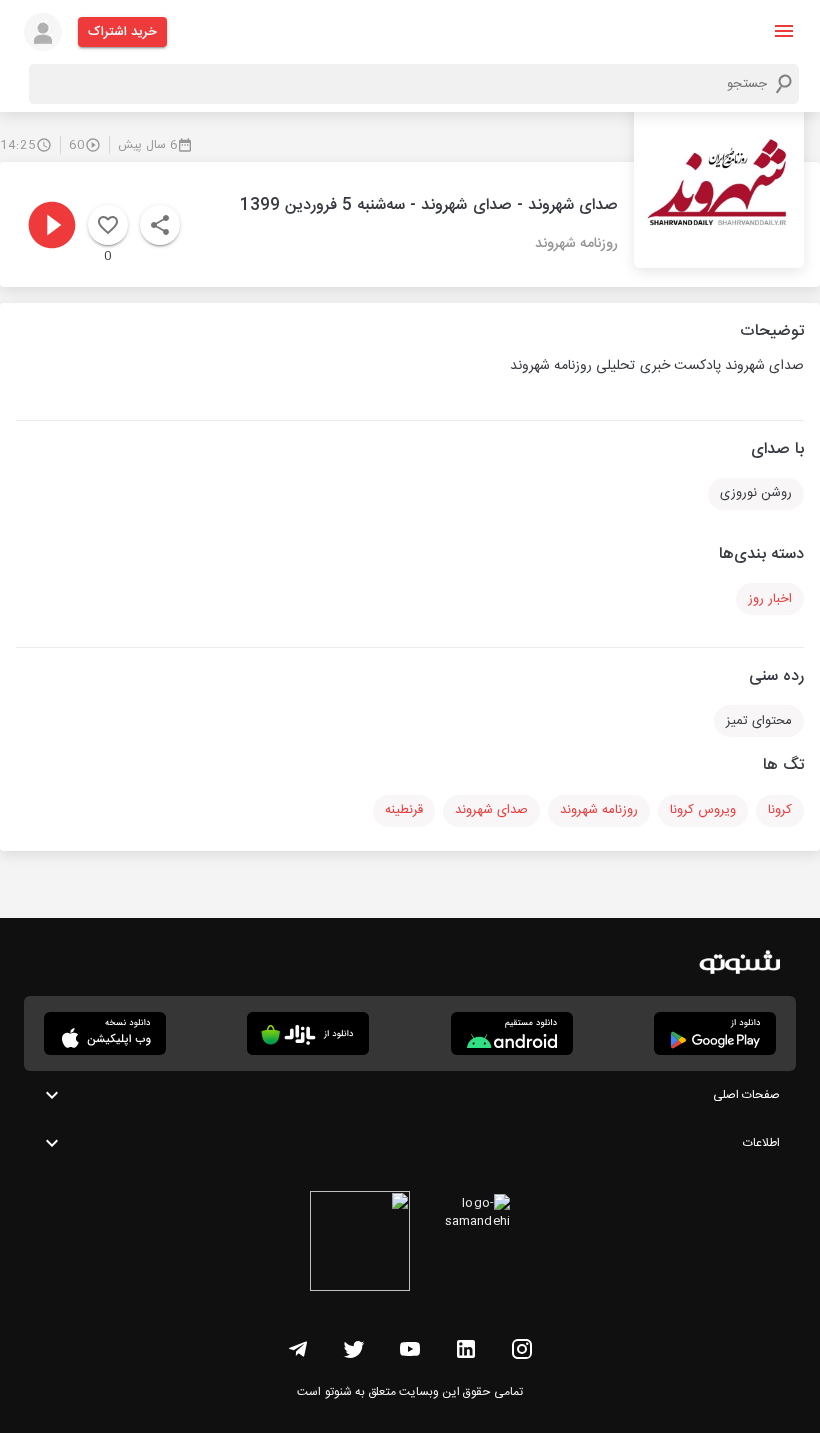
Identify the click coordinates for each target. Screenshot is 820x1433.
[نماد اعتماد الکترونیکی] (360, 1244)
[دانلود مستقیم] (512, 1033)
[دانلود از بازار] (308, 1033)
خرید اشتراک (122, 32)
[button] (784, 31)
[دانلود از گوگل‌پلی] (715, 1033)
